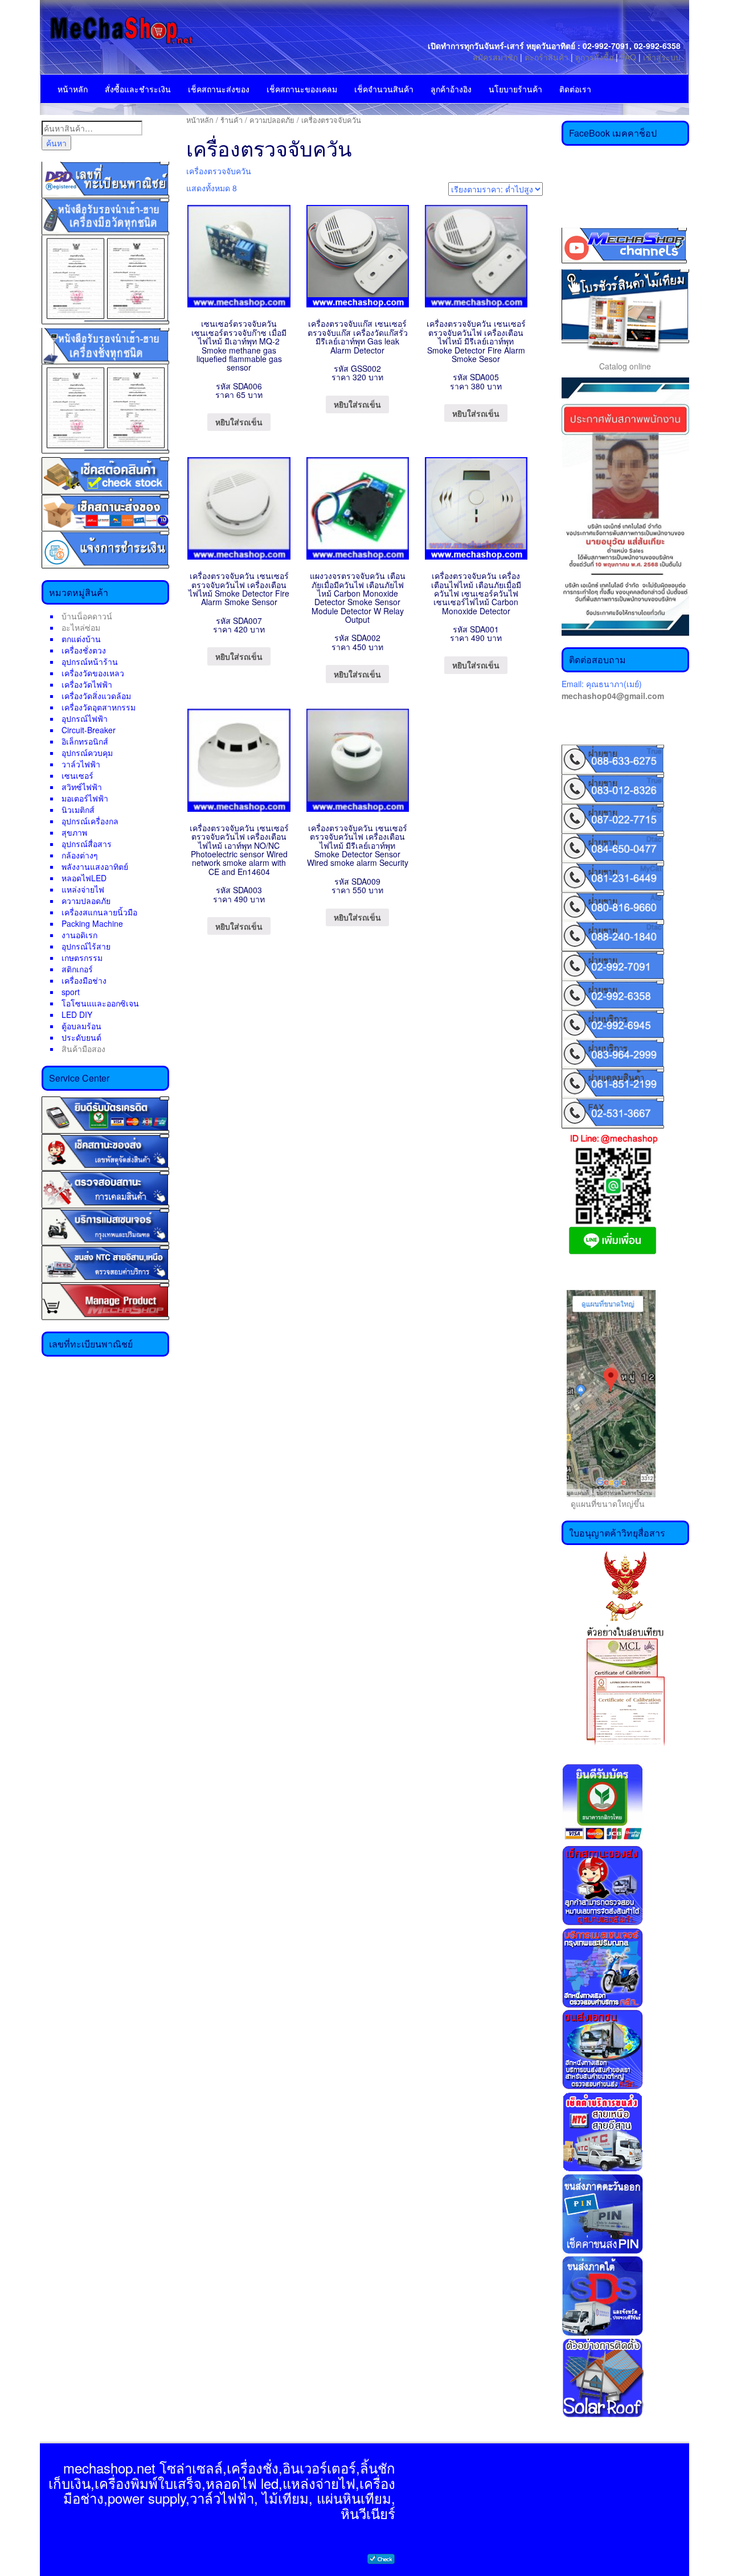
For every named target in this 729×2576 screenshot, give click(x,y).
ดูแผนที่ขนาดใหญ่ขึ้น (603, 1503)
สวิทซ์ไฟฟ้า (82, 787)
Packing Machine (92, 923)
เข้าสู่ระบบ (662, 57)
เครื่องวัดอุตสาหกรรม (99, 707)
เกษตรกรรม (82, 958)
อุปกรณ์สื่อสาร (87, 844)
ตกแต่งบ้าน (81, 639)
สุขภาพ (74, 832)
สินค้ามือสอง (83, 1049)
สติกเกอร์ (77, 969)
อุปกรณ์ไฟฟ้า (85, 718)
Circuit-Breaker (89, 730)
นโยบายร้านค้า (515, 89)
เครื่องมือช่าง (84, 980)
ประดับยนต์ (81, 1037)
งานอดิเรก (79, 935)
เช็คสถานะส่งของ (219, 89)
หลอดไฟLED (84, 878)
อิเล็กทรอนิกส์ (85, 741)
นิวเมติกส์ (78, 810)
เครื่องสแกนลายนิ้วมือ (99, 912)
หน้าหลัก (73, 89)
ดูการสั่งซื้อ (594, 57)
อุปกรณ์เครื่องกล (90, 821)
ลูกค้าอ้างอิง (451, 89)
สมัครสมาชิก (495, 57)
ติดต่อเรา (575, 89)
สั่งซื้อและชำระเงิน (138, 89)
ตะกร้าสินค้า (548, 57)
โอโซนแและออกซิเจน (100, 1003)
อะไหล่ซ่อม (81, 627)
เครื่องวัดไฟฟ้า (87, 684)
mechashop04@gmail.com (613, 696)
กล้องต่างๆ (80, 855)
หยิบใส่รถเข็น (239, 422)
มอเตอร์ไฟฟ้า (85, 798)
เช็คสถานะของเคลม (302, 89)
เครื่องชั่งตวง (84, 650)
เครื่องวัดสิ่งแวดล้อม (96, 696)
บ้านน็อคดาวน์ (87, 616)
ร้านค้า (232, 120)
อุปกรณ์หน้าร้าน (90, 662)
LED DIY (77, 1014)
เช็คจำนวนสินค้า (384, 89)
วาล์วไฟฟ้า (81, 764)
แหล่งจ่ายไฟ (83, 889)
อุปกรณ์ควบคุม (87, 753)
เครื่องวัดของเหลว (93, 673)
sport (71, 992)
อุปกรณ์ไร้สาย (86, 946)
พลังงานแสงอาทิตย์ (95, 866)
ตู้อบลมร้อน (81, 1026)
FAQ (628, 57)
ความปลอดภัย (86, 901)
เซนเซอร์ (77, 775)
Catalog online (625, 366)
